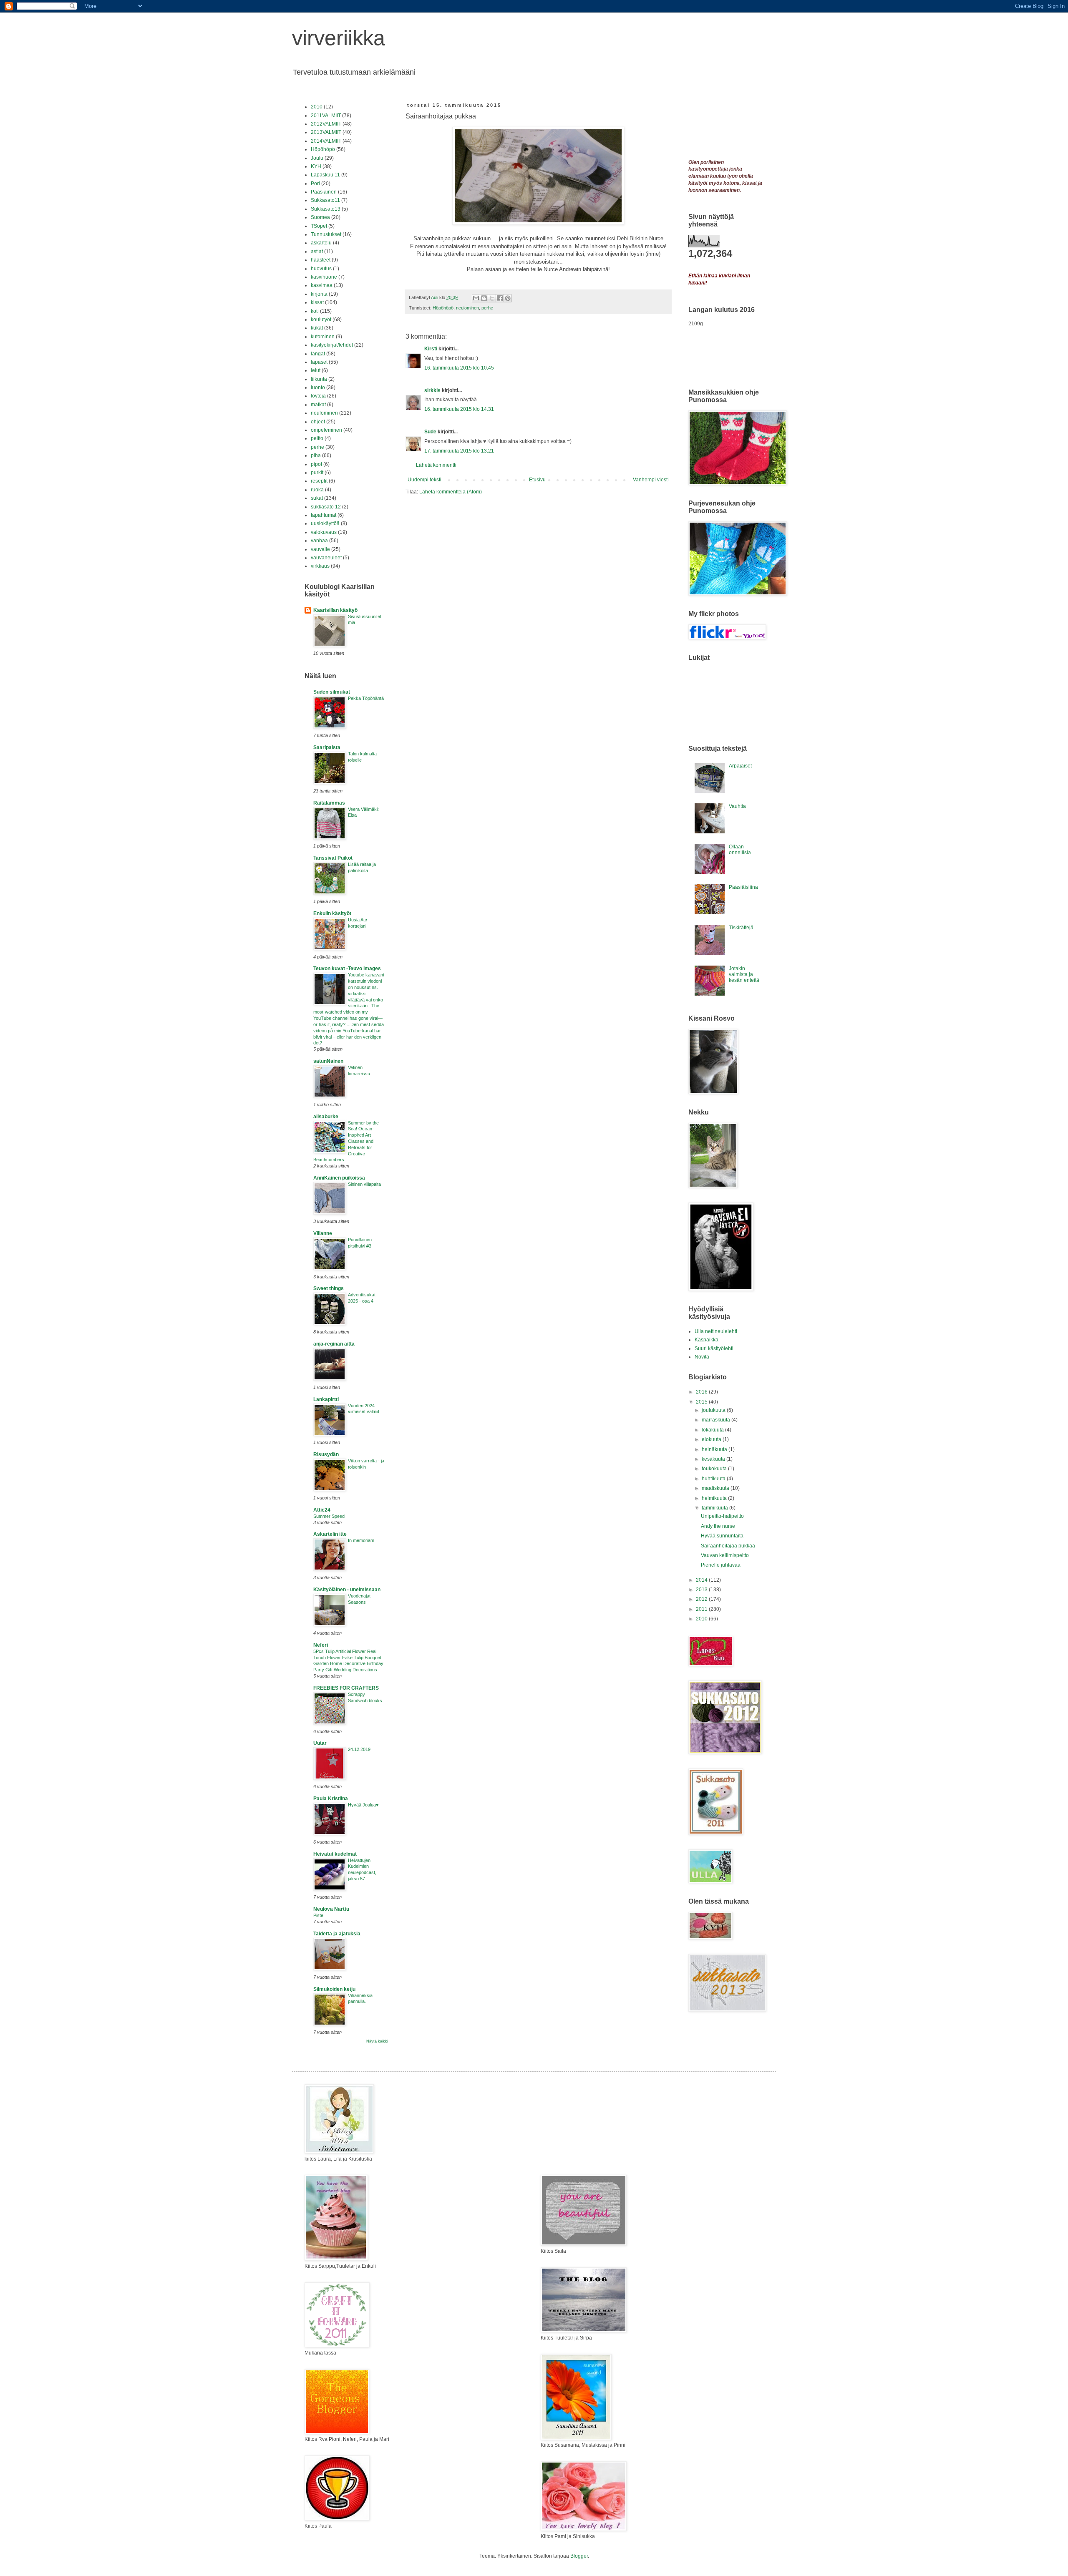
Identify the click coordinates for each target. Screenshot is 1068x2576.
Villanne (323, 1233)
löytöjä (318, 396)
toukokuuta (715, 1469)
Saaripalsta (327, 747)
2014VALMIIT (326, 141)
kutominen (323, 337)
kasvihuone (324, 277)
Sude (430, 432)
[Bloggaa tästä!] (484, 298)
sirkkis (432, 390)
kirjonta (319, 294)
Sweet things (329, 1288)
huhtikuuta (714, 1479)
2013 (702, 1590)
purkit (317, 473)
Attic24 (322, 1510)
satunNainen (328, 1061)
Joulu (317, 158)
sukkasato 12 (326, 507)
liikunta (319, 379)
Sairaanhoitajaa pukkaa (728, 1546)
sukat (317, 498)
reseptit (319, 481)
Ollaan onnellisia (740, 850)
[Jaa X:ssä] (492, 298)
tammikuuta (715, 1508)
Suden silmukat (332, 692)
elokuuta (712, 1439)
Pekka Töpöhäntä (366, 698)
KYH (316, 166)
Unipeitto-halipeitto (722, 1516)
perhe (487, 308)
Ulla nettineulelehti (716, 1331)
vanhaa (319, 541)
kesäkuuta (714, 1459)
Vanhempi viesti (651, 480)
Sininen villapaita (364, 1184)
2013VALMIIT (326, 132)
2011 (702, 1609)
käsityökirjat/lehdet (332, 345)
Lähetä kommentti (436, 465)
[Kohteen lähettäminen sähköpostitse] (476, 298)
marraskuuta (717, 1420)
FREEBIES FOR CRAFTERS (346, 1688)
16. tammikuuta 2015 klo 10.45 (459, 368)
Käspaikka (707, 1340)
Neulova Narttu (331, 1909)
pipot (316, 464)
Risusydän (326, 1454)
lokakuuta (713, 1430)
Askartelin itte (330, 1534)
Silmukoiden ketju (334, 1989)
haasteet (321, 260)
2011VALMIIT (326, 116)
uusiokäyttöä (325, 523)
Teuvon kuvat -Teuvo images (347, 969)
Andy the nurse (718, 1526)
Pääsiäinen (324, 192)
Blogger (579, 2556)
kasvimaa (322, 285)
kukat (317, 328)
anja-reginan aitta (334, 1344)
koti (315, 311)
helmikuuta (715, 1498)
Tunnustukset (326, 234)
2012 (702, 1599)
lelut (316, 370)
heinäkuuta (715, 1449)
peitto (317, 438)
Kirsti (431, 349)
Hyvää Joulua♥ (363, 1805)
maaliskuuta (716, 1488)
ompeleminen (326, 430)
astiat (317, 252)
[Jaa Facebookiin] (500, 298)
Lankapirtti (326, 1399)
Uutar (320, 1743)
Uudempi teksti (424, 480)
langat (318, 354)
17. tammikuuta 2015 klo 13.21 (459, 451)
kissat (317, 302)
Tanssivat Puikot (333, 858)
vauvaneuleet (326, 558)
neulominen (467, 308)
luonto (318, 387)
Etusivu (537, 480)
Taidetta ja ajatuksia (337, 1934)
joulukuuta (714, 1410)
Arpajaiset (740, 766)
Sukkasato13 (326, 209)
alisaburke (326, 1117)
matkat (318, 405)
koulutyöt (321, 319)
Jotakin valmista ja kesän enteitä (744, 975)
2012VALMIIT (326, 124)
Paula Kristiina (331, 1799)
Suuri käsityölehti (714, 1348)
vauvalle (320, 549)
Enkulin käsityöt (332, 913)
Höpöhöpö (443, 308)
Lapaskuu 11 (325, 175)
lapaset (319, 362)
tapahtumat (324, 515)
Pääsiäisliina (743, 887)
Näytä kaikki (377, 2041)
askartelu (321, 243)
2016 (702, 1392)
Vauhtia (737, 806)
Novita (702, 1357)
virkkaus (320, 566)
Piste (318, 1915)
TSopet (319, 226)
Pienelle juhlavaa (721, 1565)
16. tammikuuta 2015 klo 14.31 (459, 409)
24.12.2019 (359, 1749)
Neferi (321, 1645)
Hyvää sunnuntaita (722, 1536)
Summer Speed (329, 1516)
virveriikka (339, 38)
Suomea (320, 217)
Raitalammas (329, 803)
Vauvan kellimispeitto (725, 1555)
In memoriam (361, 1540)
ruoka (317, 490)
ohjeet (318, 422)
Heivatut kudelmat (335, 1854)
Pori (315, 184)
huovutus (321, 269)
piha (316, 455)
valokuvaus (324, 532)
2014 (702, 1580)
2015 (702, 1402)
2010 (317, 107)
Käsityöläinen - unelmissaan (347, 1590)
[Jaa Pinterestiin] (508, 298)
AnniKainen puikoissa (339, 1178)
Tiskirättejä (741, 928)
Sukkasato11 (325, 200)
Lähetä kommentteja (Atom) (451, 492)
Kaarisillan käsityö (335, 610)
